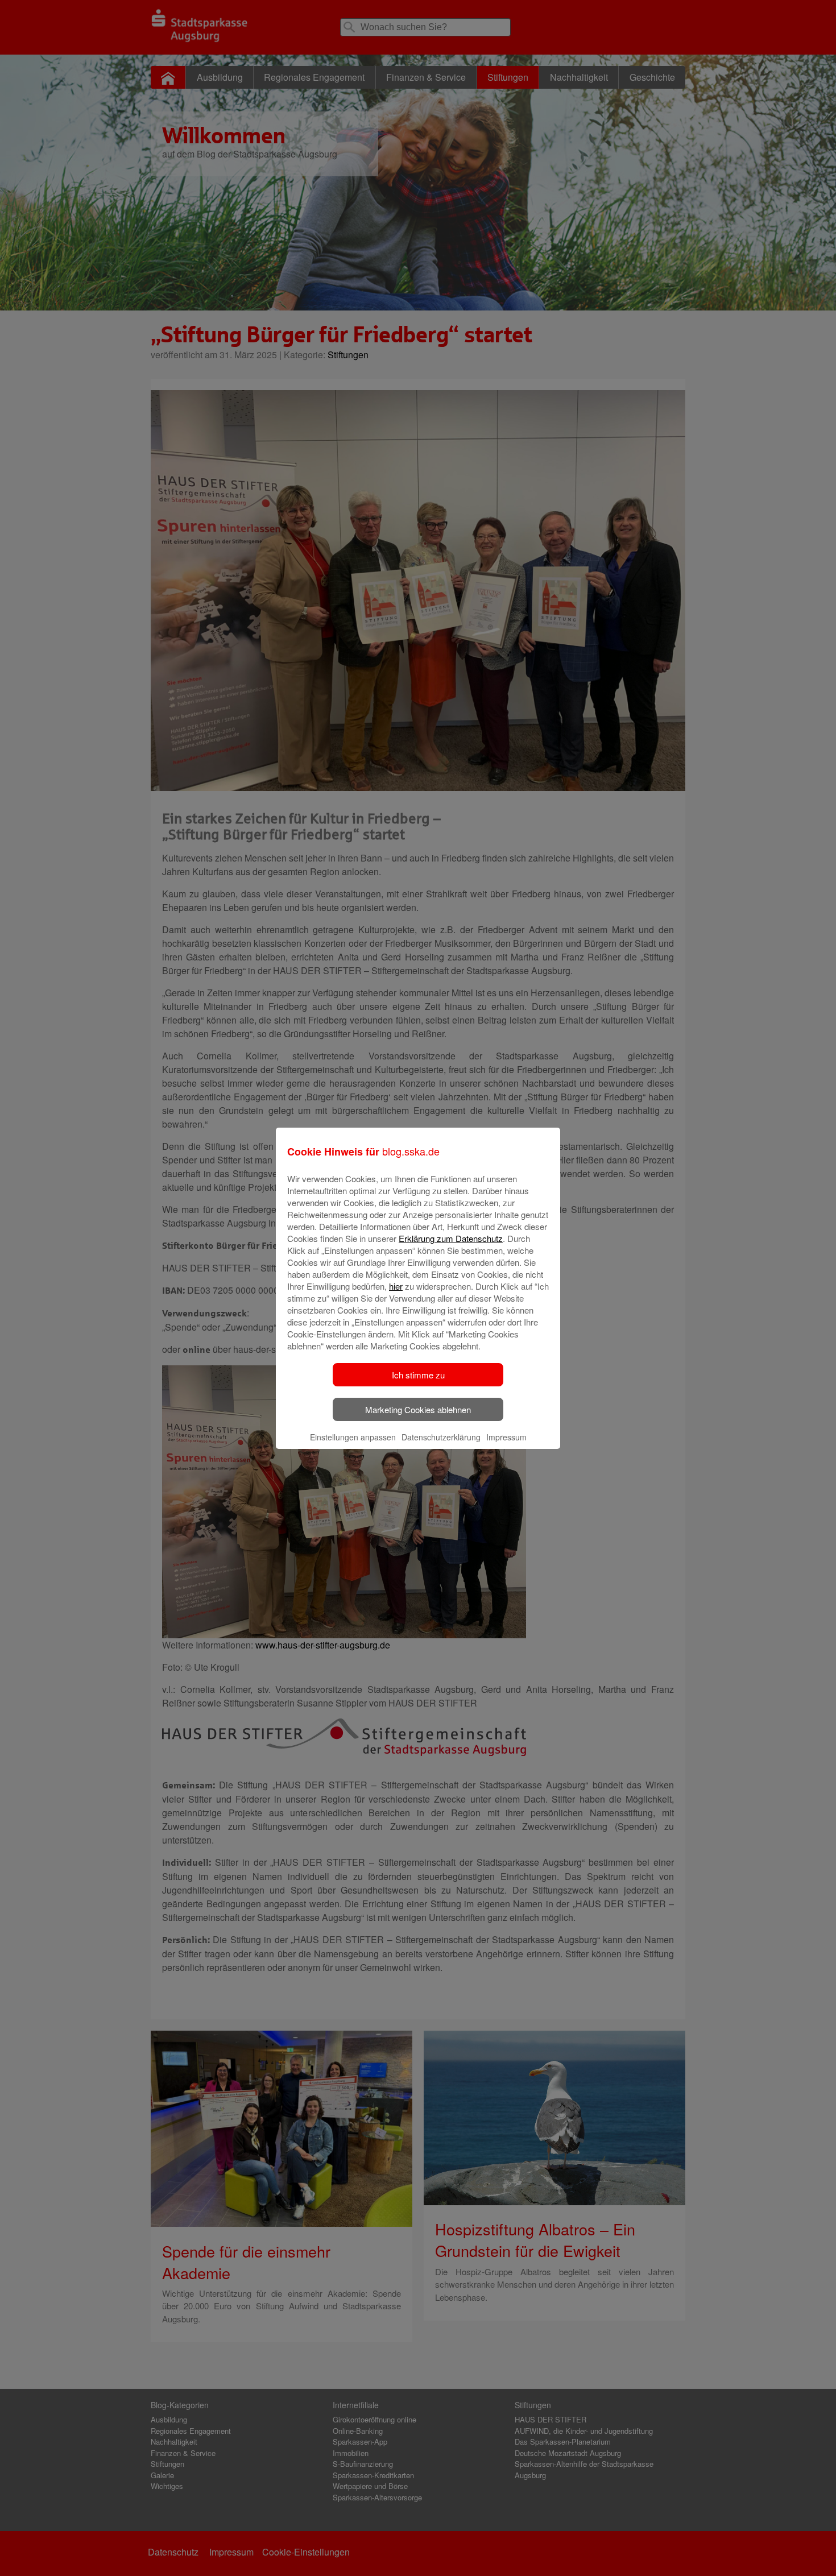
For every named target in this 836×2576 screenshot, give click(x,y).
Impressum (506, 1437)
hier (396, 1286)
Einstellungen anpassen (353, 1437)
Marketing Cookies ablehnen (418, 1409)
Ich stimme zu (418, 1375)
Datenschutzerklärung (441, 1437)
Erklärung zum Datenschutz (451, 1238)
